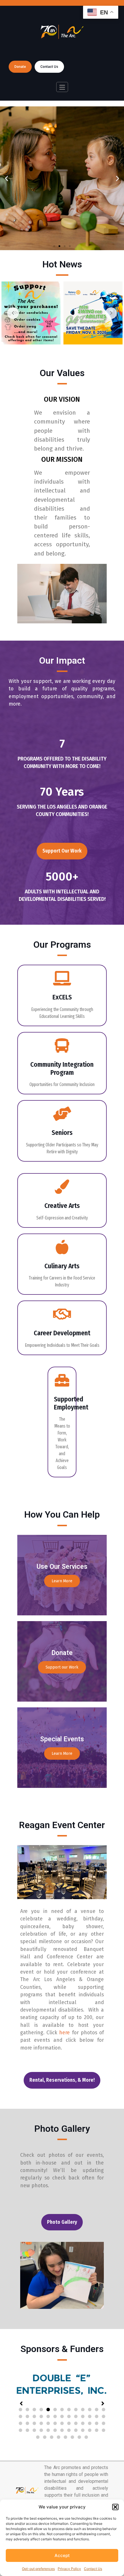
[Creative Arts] (62, 1187)
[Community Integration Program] (62, 1045)
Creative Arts (62, 1206)
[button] (115, 2507)
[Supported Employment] (62, 1380)
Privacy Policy (69, 2569)
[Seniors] (62, 1114)
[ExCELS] (62, 978)
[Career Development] (62, 1314)
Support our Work (62, 1667)
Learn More (62, 1581)
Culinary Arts (62, 1266)
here (64, 2033)
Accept (62, 2555)
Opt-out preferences (38, 2569)
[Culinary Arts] (62, 1247)
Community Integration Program (62, 1068)
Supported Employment (71, 1403)
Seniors (62, 1133)
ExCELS (62, 997)
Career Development (62, 1333)
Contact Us (93, 2569)
